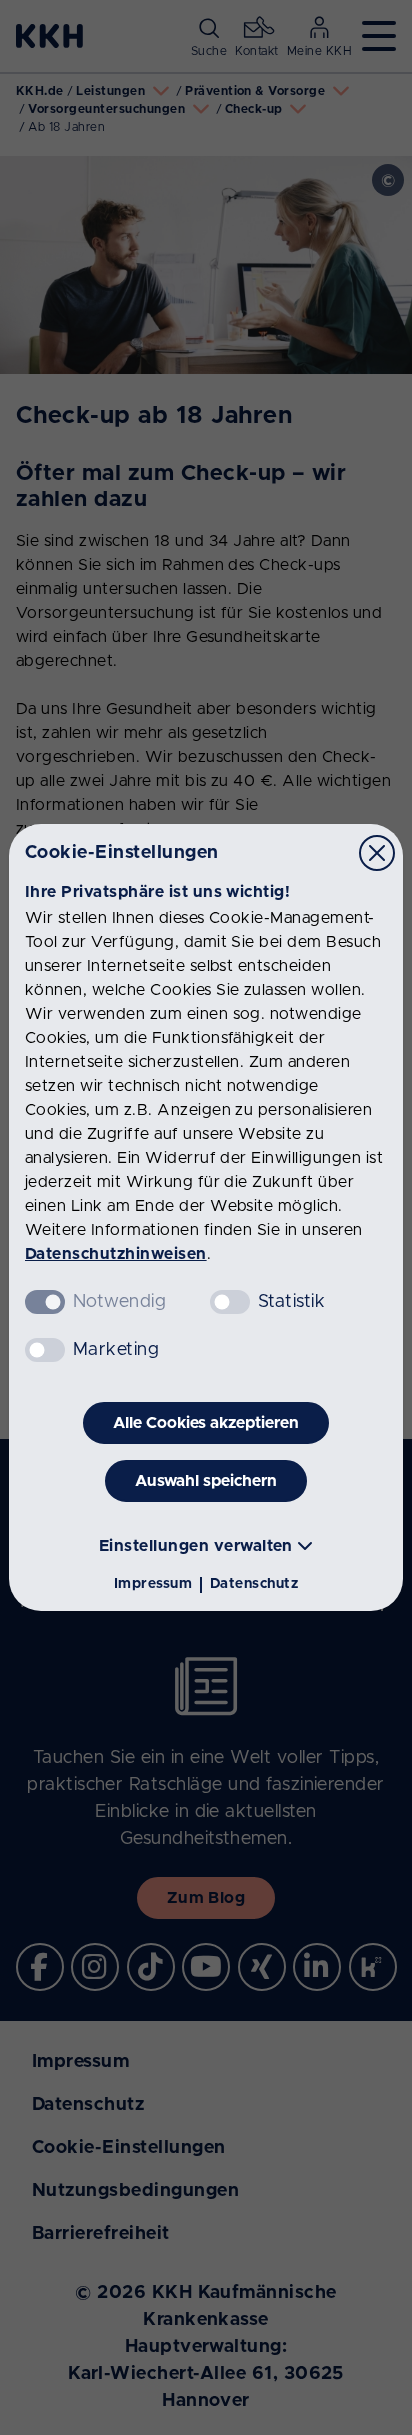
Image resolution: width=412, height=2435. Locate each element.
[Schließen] (377, 853)
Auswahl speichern (206, 1481)
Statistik (291, 1302)
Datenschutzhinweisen (116, 1254)
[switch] (230, 1302)
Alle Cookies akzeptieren (206, 1423)
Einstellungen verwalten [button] (196, 1546)
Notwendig (119, 1302)
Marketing (116, 1350)
